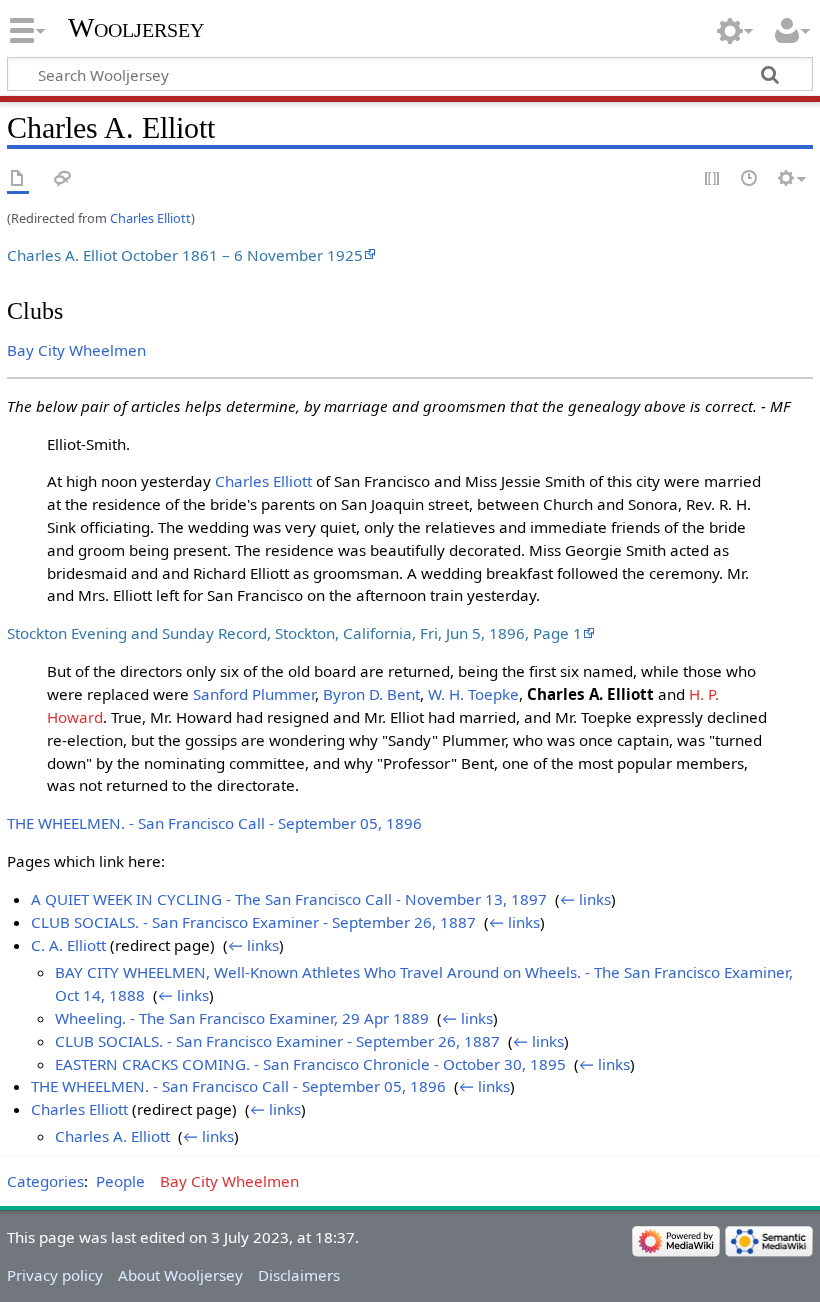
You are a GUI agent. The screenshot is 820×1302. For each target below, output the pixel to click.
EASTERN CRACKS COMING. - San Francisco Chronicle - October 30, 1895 (310, 1064)
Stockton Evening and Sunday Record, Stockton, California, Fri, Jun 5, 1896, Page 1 (294, 633)
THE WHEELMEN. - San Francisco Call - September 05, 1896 (214, 823)
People (120, 1181)
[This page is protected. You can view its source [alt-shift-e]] (713, 179)
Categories (45, 1181)
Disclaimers (299, 1275)
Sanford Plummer (254, 694)
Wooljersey (136, 27)
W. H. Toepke (473, 694)
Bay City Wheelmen (76, 350)
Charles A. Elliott (112, 1136)
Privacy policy (55, 1275)
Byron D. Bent (371, 694)
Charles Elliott (150, 218)
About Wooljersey (180, 1275)
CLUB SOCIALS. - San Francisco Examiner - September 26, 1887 (253, 922)
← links (585, 899)
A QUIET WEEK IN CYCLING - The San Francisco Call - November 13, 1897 (289, 899)
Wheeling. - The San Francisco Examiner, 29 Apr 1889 (242, 1018)
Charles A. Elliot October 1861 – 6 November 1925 (185, 255)
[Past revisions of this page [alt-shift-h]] (750, 179)
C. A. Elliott (68, 945)
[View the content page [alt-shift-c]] (18, 179)
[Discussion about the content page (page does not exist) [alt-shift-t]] (63, 179)
